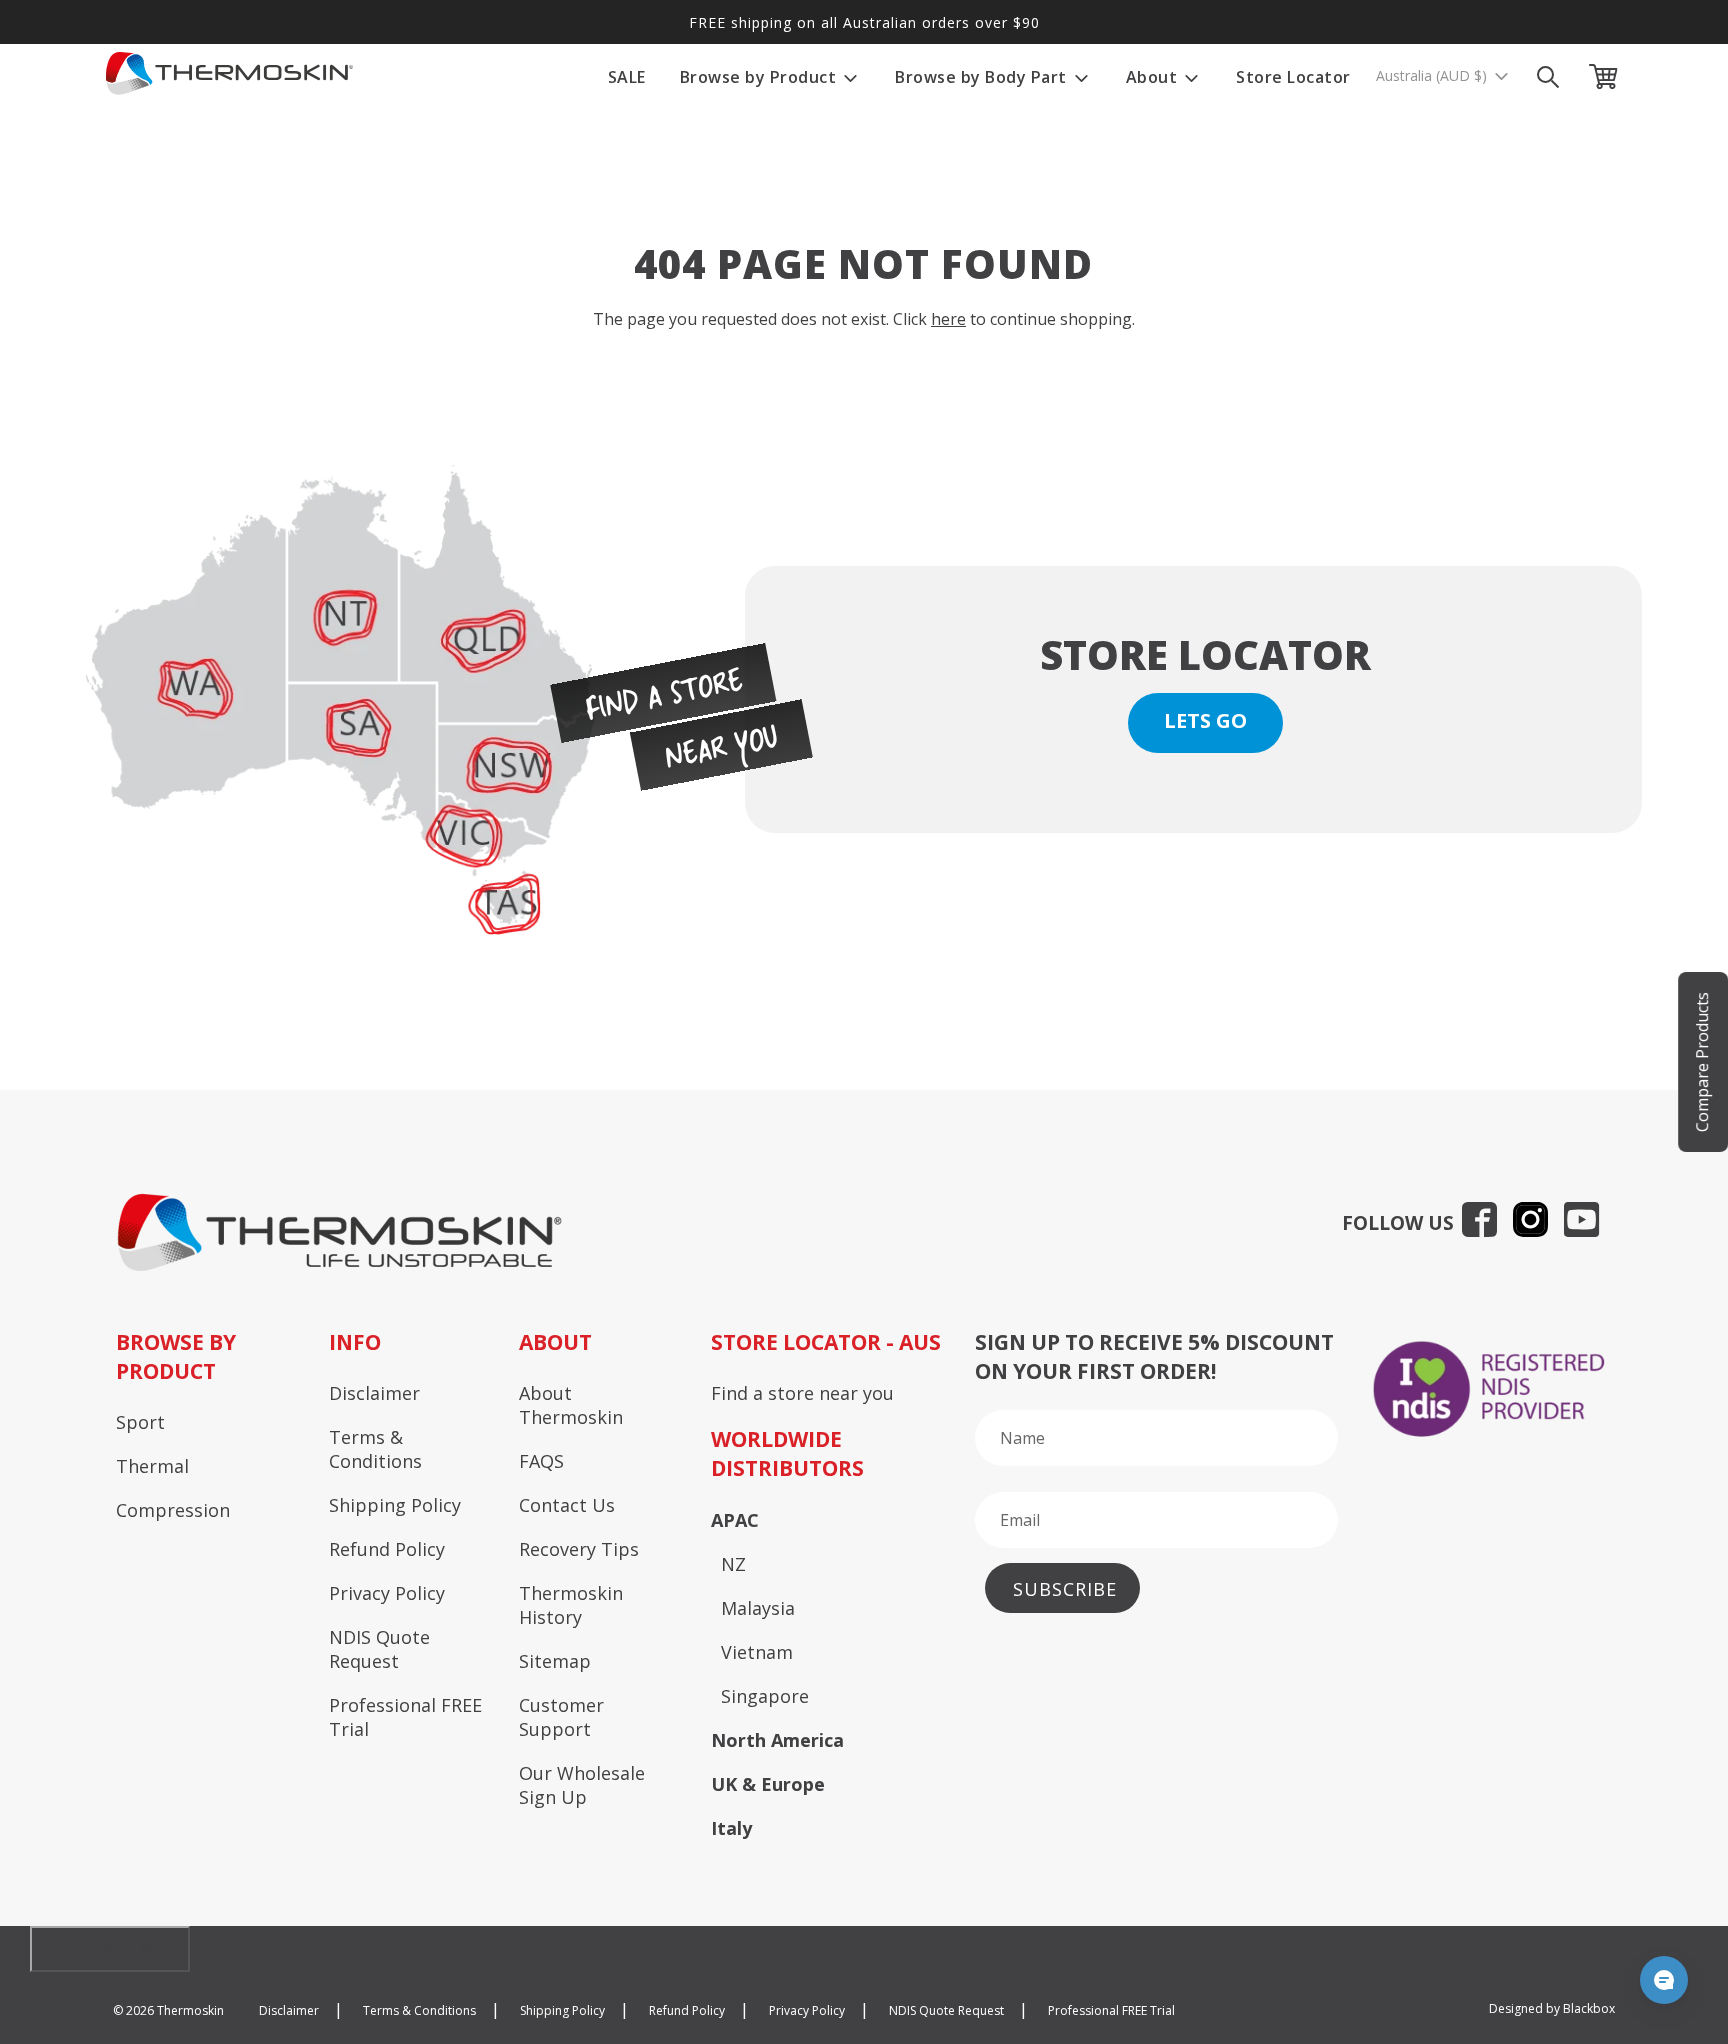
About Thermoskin (571, 1405)
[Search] (1548, 77)
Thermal (152, 1466)
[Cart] (1608, 76)
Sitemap (555, 1661)
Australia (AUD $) (1433, 76)
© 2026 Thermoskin (168, 2010)
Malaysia (758, 1608)
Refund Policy (387, 1549)
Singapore (765, 1696)
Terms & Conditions (375, 1449)
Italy (731, 1828)
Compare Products (1702, 1062)
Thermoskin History (571, 1605)
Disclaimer (374, 1393)
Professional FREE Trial (405, 1717)
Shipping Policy (395, 1505)
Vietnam (757, 1652)
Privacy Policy (387, 1593)
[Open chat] (1664, 1980)
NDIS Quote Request (379, 1649)
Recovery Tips (579, 1549)
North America (777, 1740)
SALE (627, 77)
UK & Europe (768, 1784)
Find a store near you (802, 1393)
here (948, 319)
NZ (733, 1564)
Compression (173, 1510)
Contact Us (567, 1505)
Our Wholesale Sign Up (582, 1785)
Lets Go (1205, 720)
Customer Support (561, 1717)
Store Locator (1293, 77)
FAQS (541, 1461)
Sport (140, 1422)
